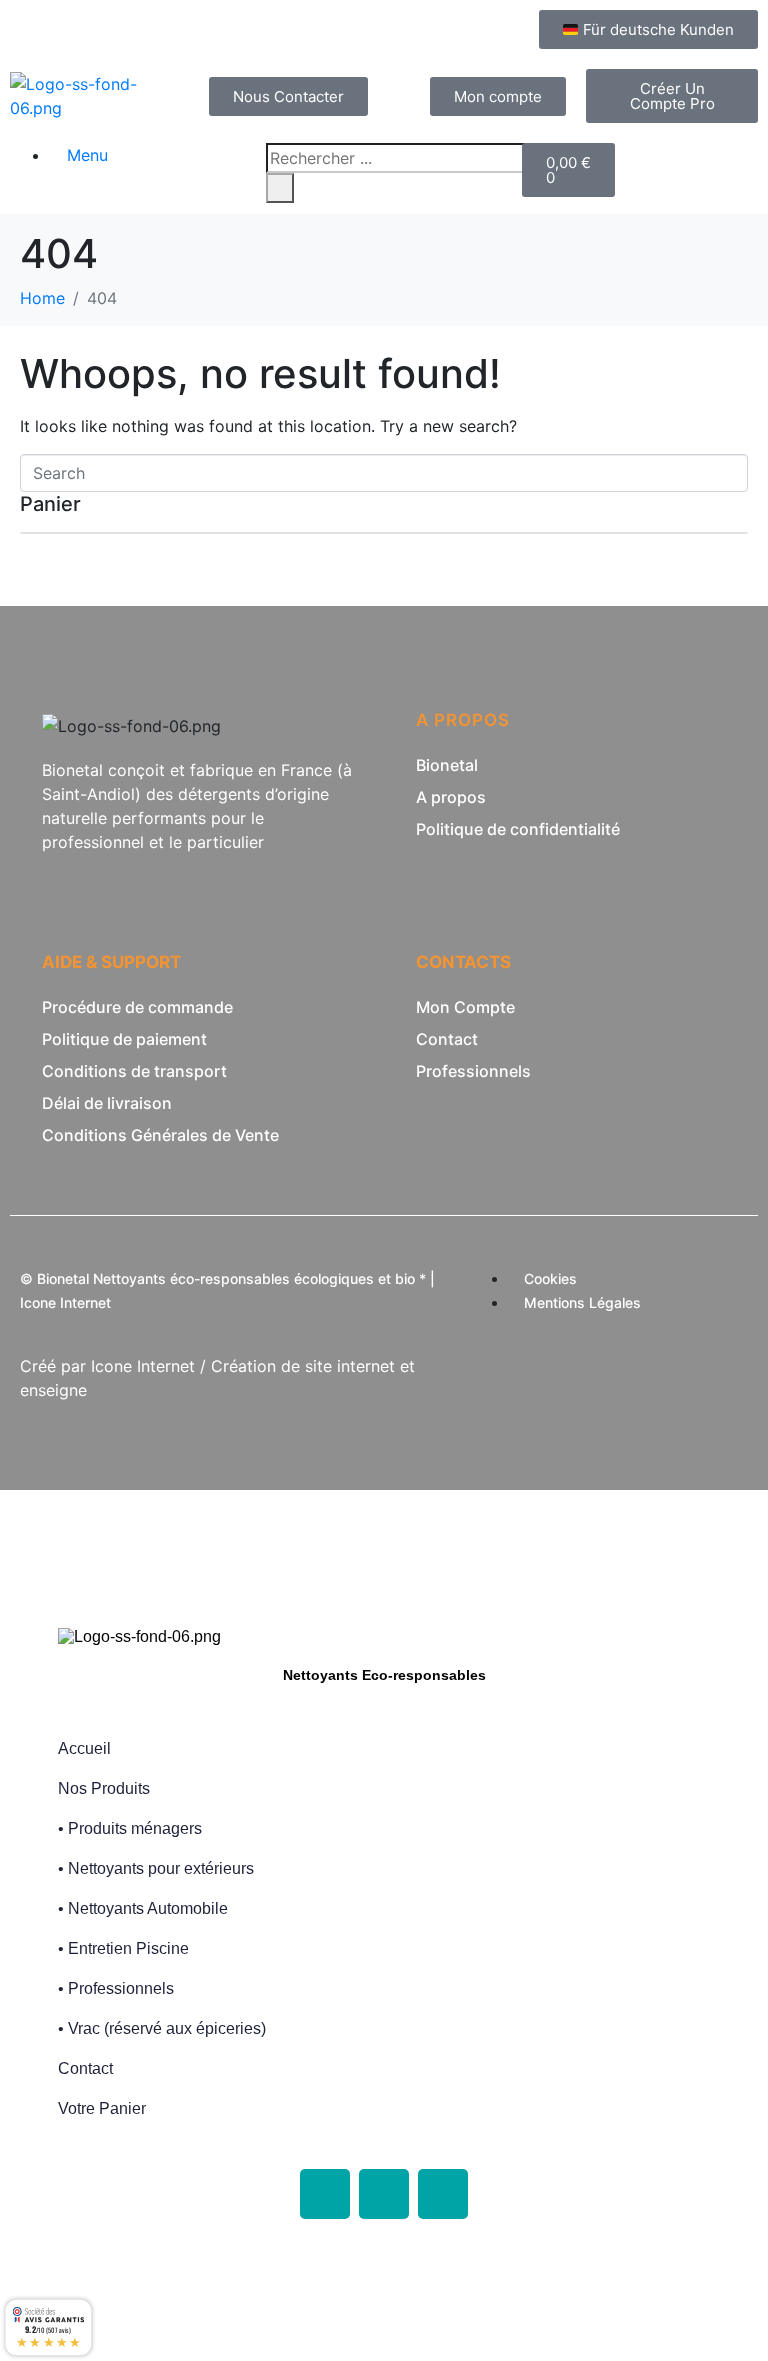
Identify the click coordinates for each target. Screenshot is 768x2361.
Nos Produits (104, 1788)
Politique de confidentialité (518, 829)
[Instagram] (384, 2194)
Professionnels (473, 1071)
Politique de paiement (124, 1039)
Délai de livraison (107, 1103)
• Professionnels (116, 1988)
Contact (447, 1039)
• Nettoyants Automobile (143, 1908)
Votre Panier (102, 2108)
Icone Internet (143, 1366)
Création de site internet (303, 1366)
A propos (451, 797)
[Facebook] (325, 2194)
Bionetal (447, 765)
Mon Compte (465, 1007)
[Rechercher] (280, 188)
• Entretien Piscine (123, 1948)
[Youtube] (443, 2194)
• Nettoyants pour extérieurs (156, 1868)
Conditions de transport (134, 1071)
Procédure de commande (137, 1007)
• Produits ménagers (130, 1828)
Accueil (84, 1748)
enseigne (53, 1390)
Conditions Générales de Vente (160, 1135)
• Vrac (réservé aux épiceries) (162, 2028)
